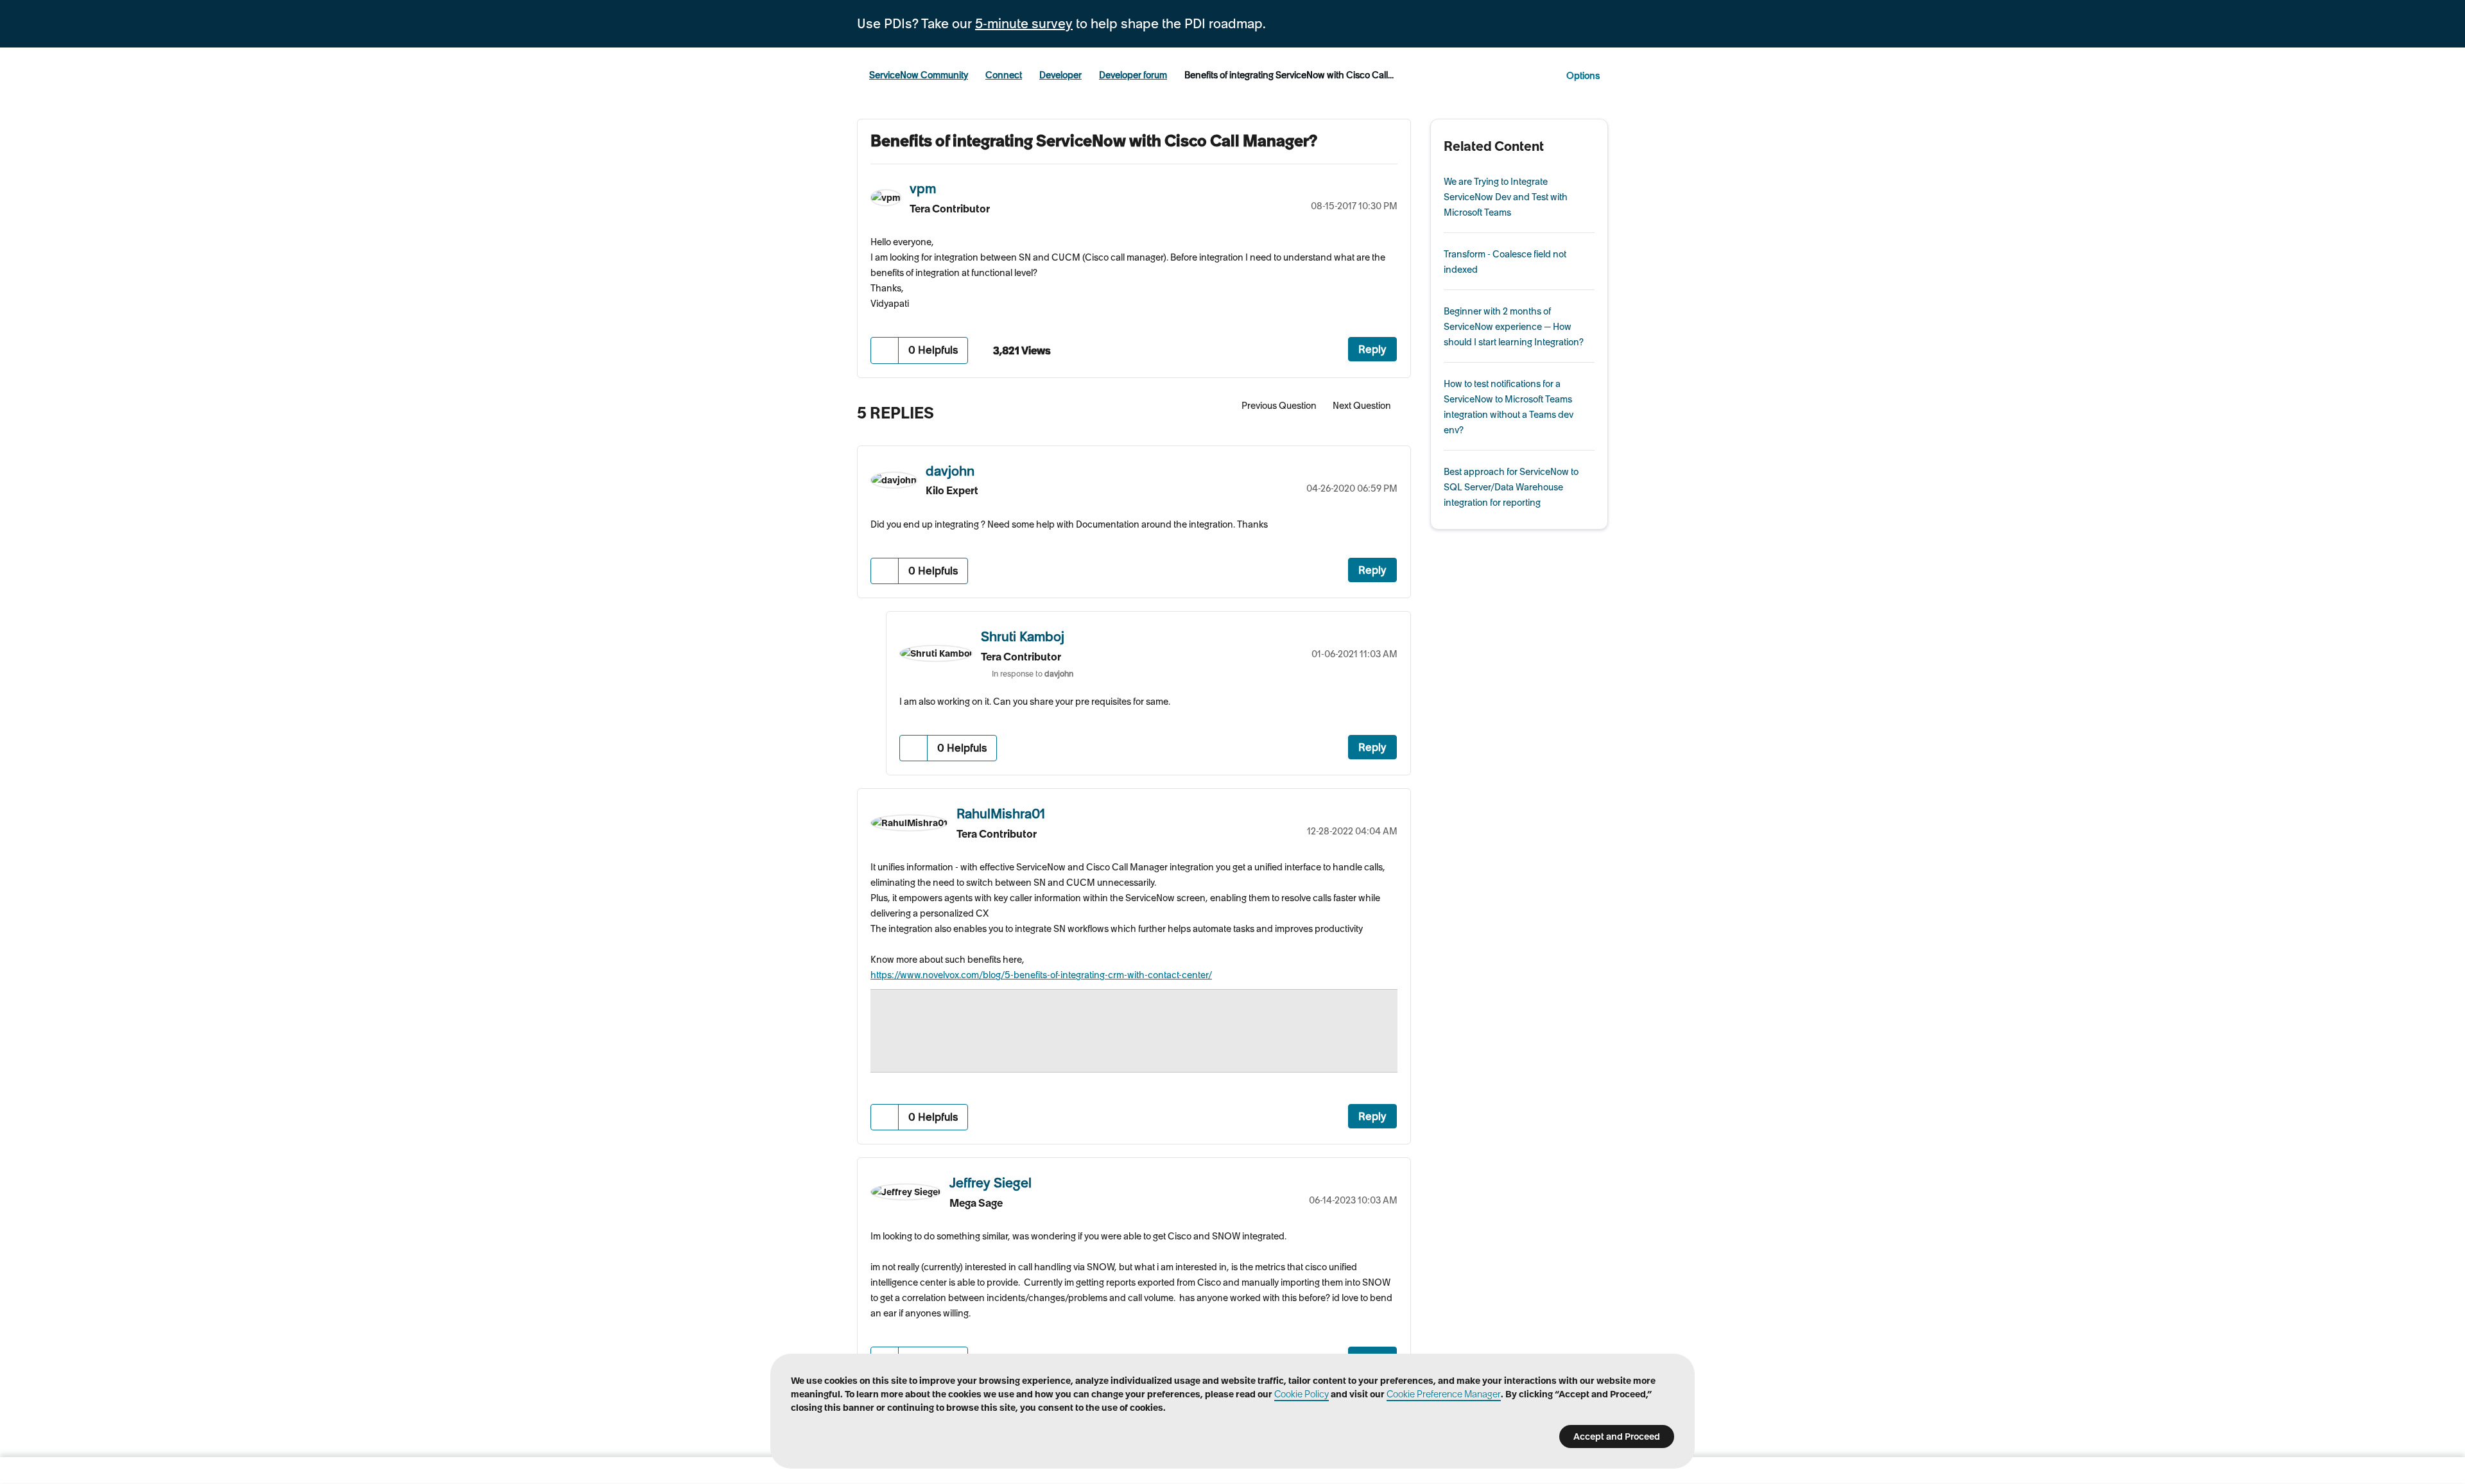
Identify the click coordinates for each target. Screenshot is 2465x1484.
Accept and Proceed (1617, 1437)
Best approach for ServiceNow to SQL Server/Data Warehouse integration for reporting (1511, 487)
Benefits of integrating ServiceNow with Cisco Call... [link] (1289, 75)
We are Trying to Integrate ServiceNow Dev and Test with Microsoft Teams (1506, 197)
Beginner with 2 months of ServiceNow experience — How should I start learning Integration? (1514, 327)
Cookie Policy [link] (1302, 1394)
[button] (885, 350)
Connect (1004, 75)
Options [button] (1583, 76)
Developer (1060, 75)
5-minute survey (1024, 24)
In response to (1033, 674)
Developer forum (1133, 75)
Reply (1372, 349)
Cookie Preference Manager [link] (1444, 1394)
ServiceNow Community (919, 75)
